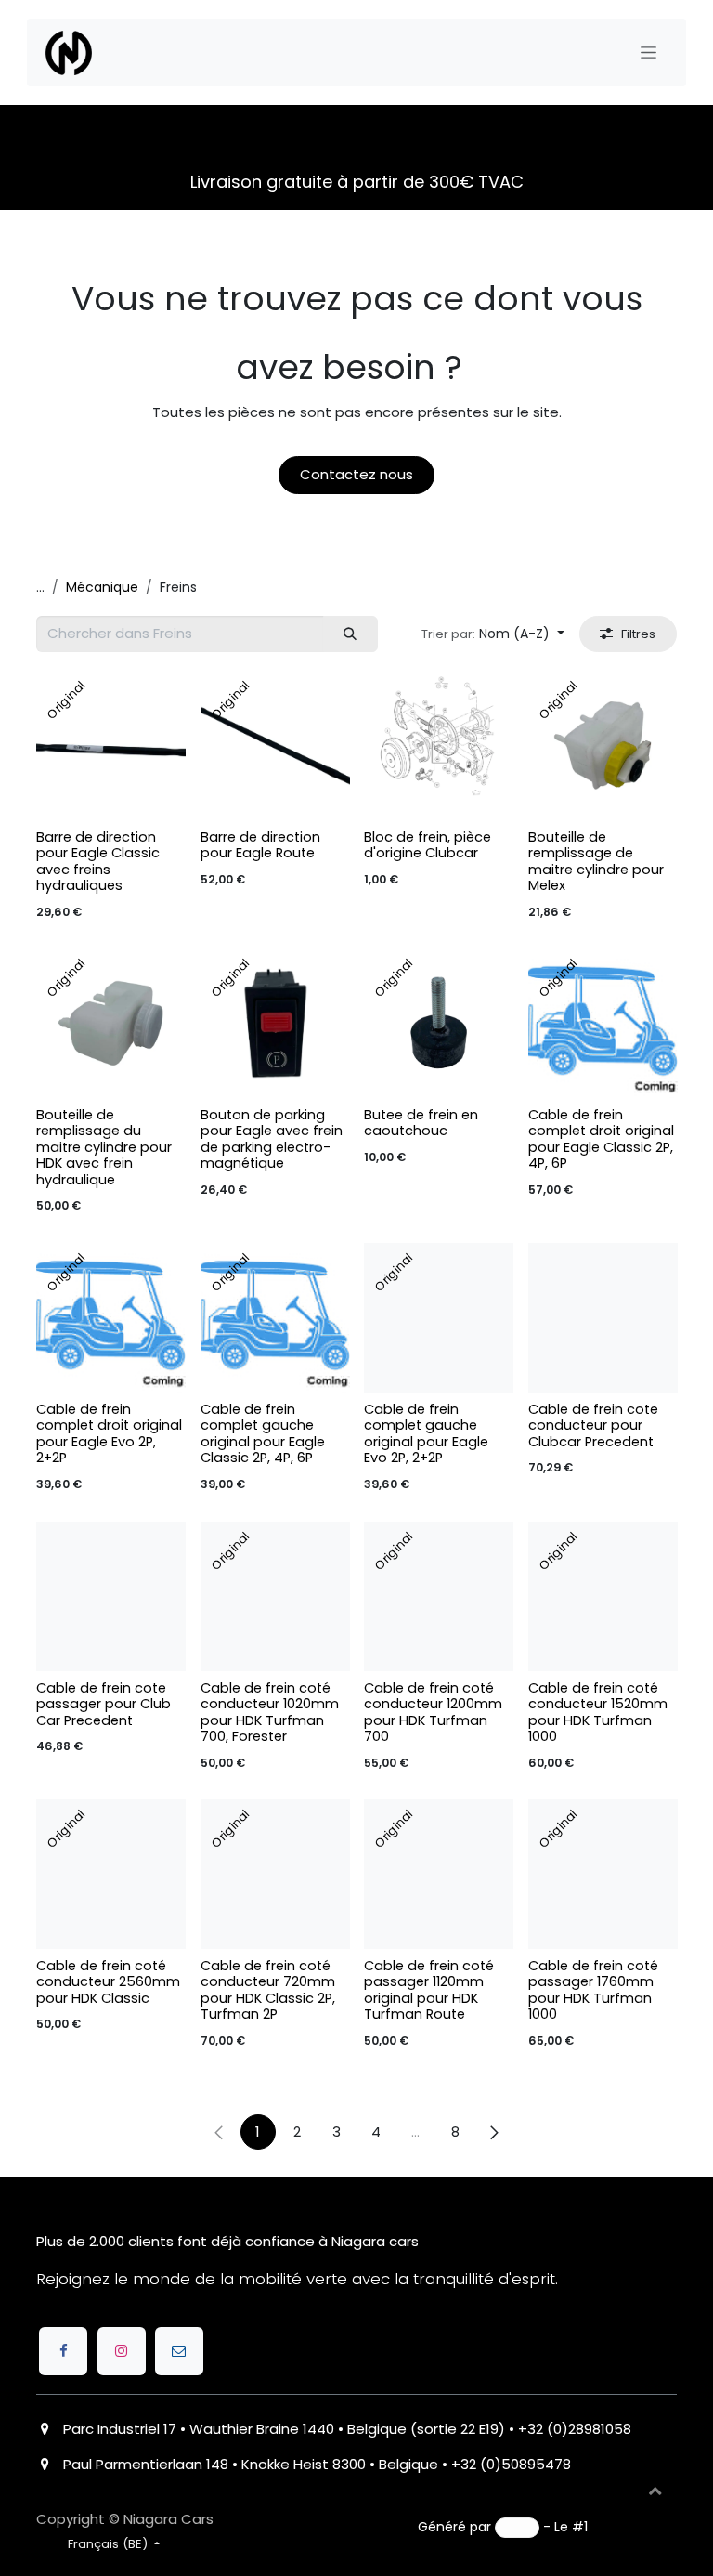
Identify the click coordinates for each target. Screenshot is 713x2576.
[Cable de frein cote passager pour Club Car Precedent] (111, 1596)
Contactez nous (356, 474)
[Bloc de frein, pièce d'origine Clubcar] (439, 745)
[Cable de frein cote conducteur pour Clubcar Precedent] (603, 1318)
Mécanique (102, 587)
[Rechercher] (350, 634)
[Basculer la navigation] (648, 53)
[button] (493, 634)
